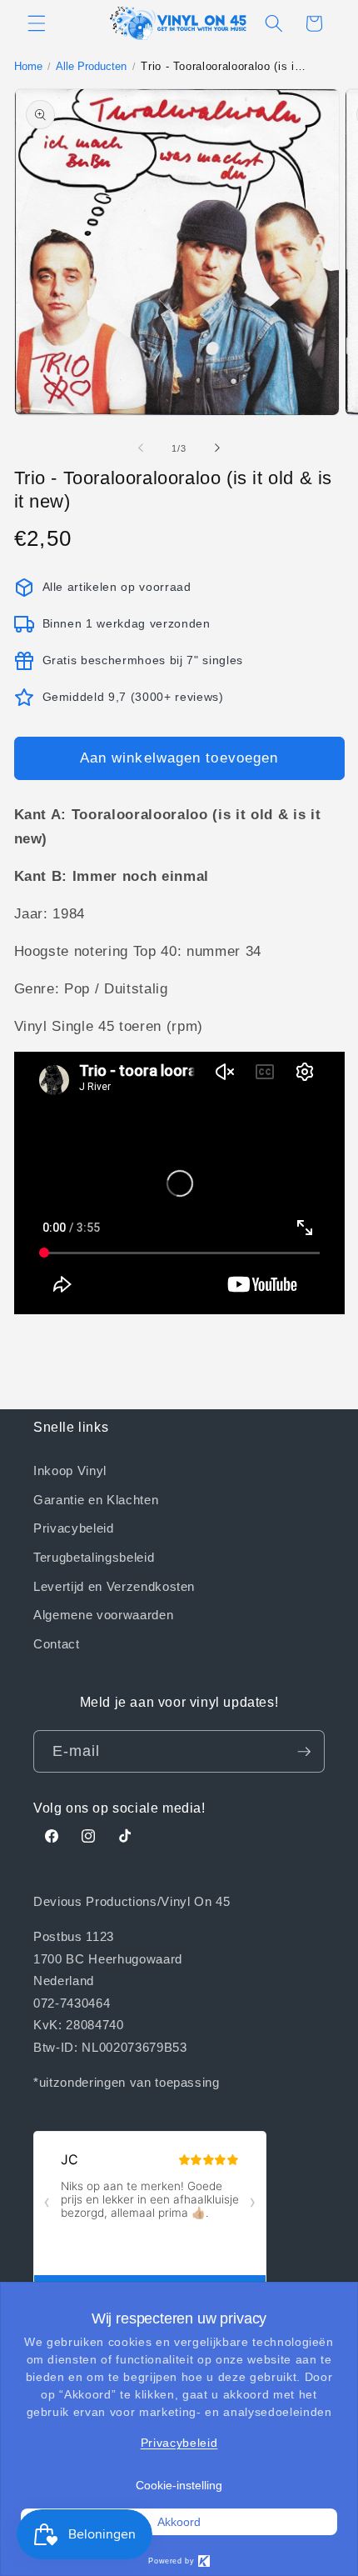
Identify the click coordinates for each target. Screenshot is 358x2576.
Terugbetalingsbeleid (94, 1557)
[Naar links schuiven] (141, 448)
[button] (37, 23)
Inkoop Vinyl (70, 1470)
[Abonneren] (304, 1752)
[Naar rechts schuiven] (217, 448)
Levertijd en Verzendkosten (114, 1586)
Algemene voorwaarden (103, 1614)
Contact (57, 1643)
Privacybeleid (74, 1528)
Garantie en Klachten (96, 1499)
